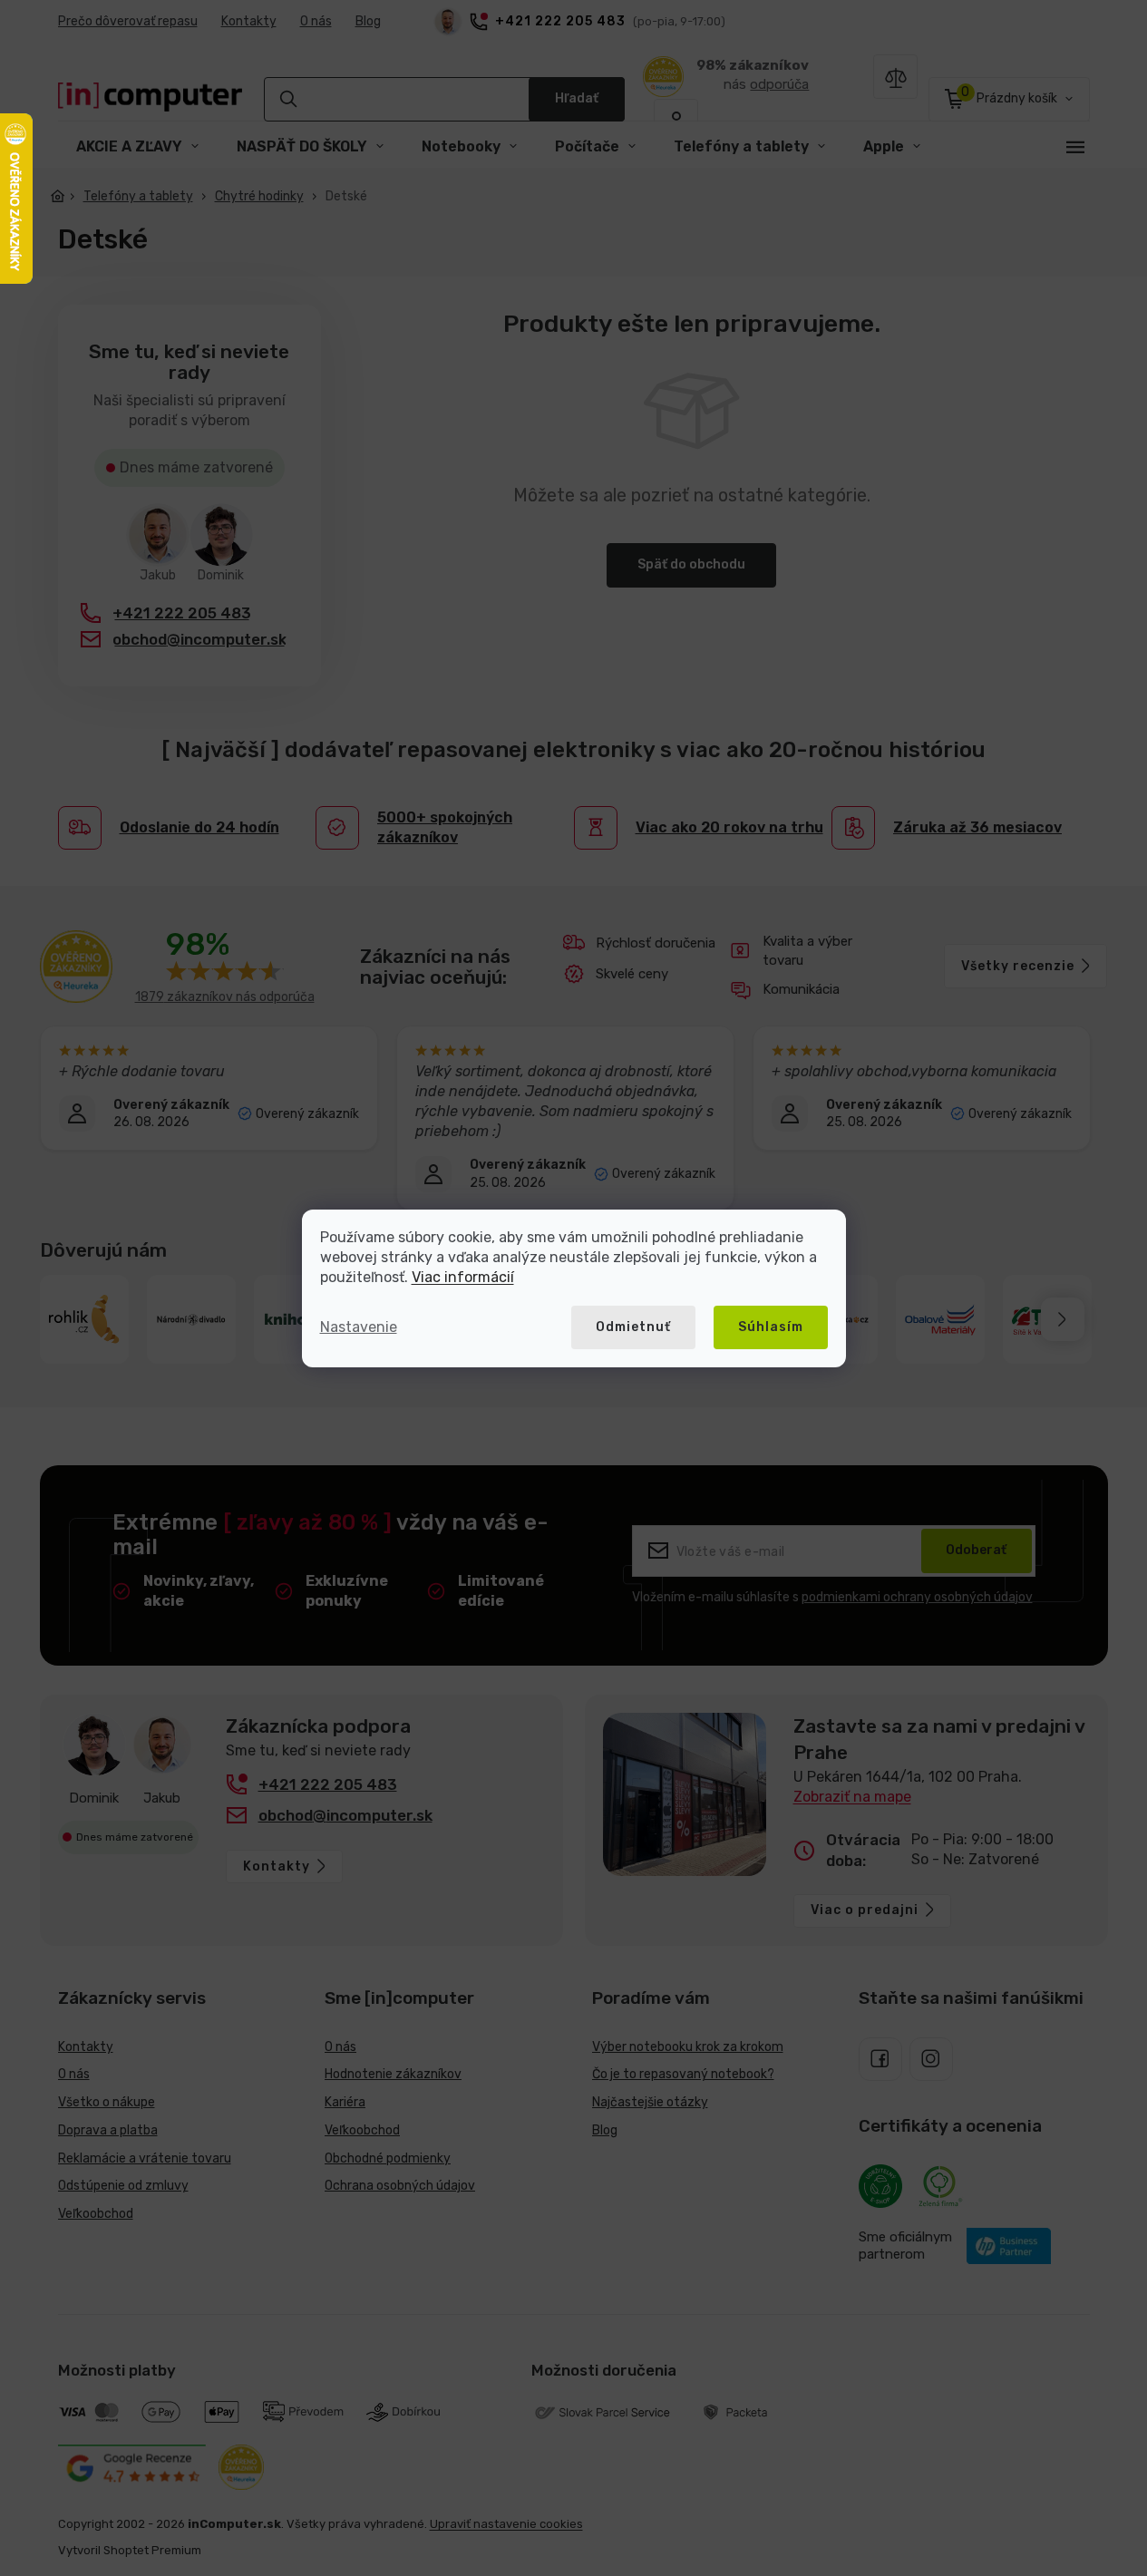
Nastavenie (359, 1327)
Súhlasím (771, 1327)
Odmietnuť (633, 1327)
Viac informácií (463, 1277)
